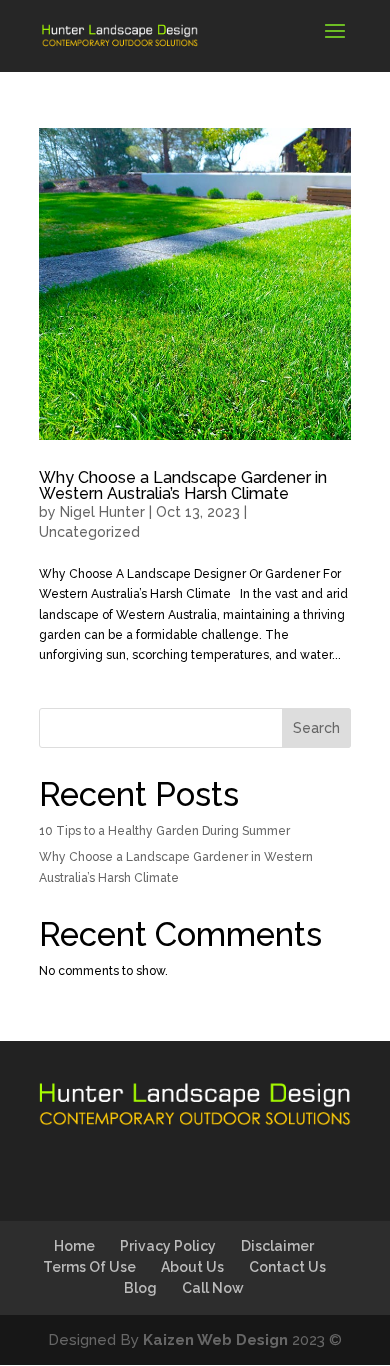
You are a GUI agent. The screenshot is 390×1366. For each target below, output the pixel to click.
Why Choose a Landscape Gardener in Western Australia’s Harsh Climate (183, 485)
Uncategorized (89, 532)
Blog (140, 1288)
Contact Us (287, 1267)
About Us (192, 1267)
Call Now (213, 1288)
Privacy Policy (168, 1246)
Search (316, 728)
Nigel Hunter (102, 512)
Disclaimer (277, 1246)
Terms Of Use (89, 1267)
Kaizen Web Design (215, 1340)
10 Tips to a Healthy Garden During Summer (164, 831)
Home (74, 1246)
